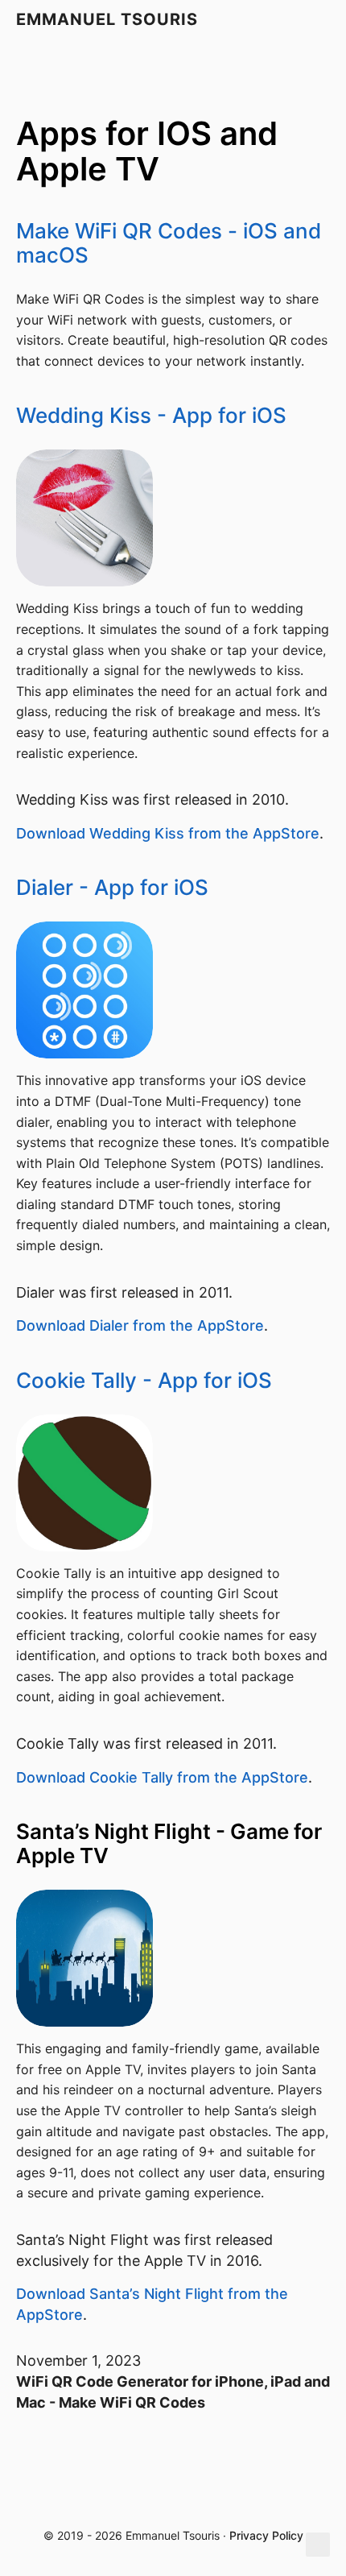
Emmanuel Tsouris (107, 19)
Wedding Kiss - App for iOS (151, 415)
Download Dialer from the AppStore (140, 1325)
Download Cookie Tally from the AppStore (162, 1777)
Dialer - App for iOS (112, 887)
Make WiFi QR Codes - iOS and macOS (169, 243)
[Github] (81, 2506)
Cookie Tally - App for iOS (144, 1380)
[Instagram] (167, 2506)
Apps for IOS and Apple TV (147, 151)
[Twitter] (125, 2506)
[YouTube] (211, 2506)
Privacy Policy (266, 2535)
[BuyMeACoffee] (262, 2506)
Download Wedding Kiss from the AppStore (168, 833)
